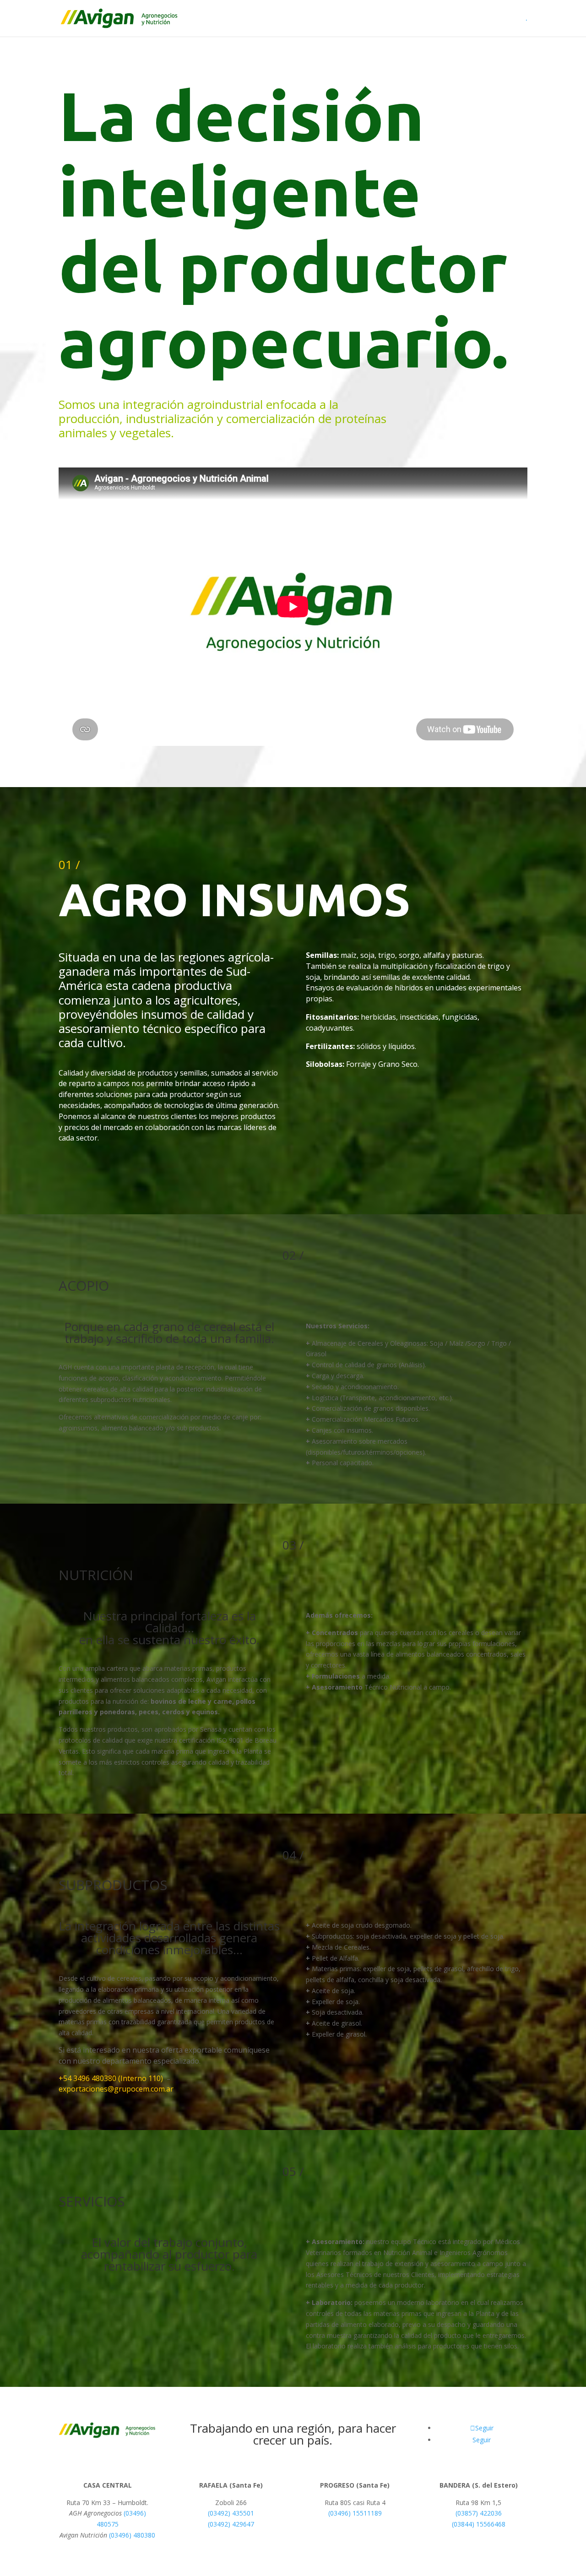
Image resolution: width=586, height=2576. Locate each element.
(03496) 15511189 (355, 2513)
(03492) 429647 (231, 2524)
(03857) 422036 (479, 2513)
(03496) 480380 (132, 2535)
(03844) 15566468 (479, 2524)
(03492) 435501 (231, 2513)
